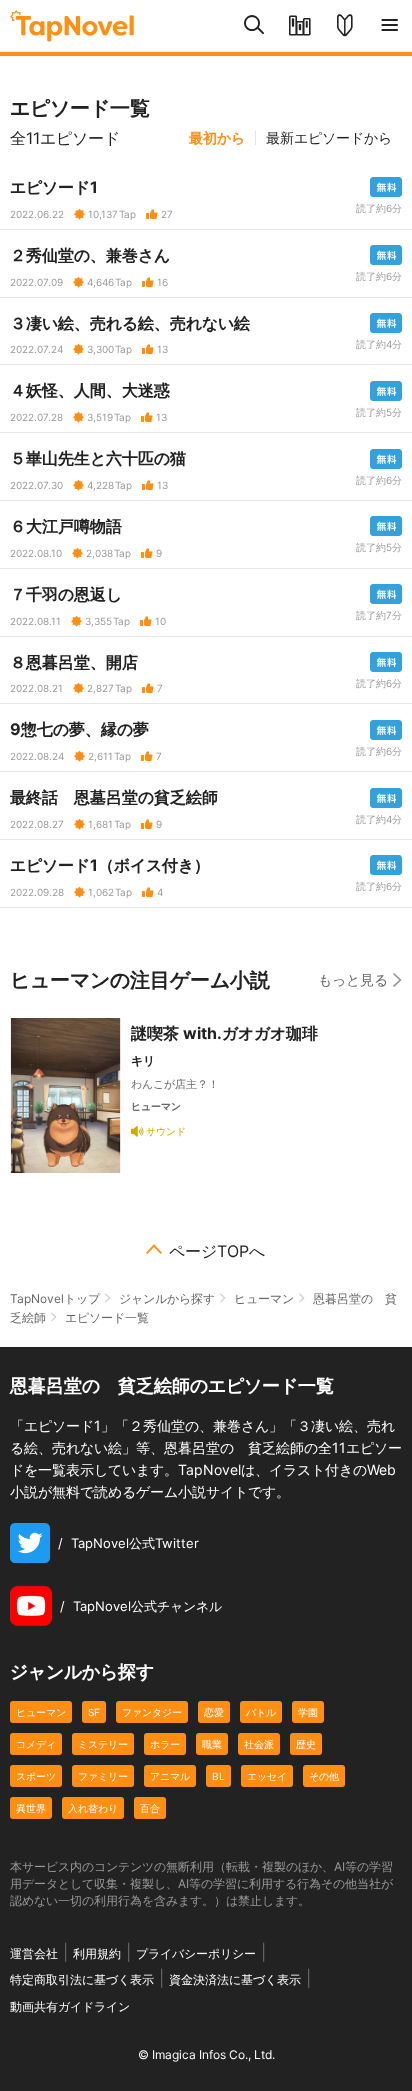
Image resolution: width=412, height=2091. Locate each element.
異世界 (31, 1808)
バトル (261, 1712)
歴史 (306, 1744)
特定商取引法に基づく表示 (82, 1979)
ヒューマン (264, 1298)
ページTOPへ (217, 1251)
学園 (308, 1712)
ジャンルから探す (167, 1298)
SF (94, 1712)
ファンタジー (152, 1712)
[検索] (254, 26)
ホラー (165, 1744)
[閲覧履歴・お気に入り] (299, 26)
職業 (212, 1744)
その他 (324, 1776)
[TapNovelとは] (344, 26)
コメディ (36, 1744)
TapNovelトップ (55, 1298)
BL (218, 1776)
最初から (217, 138)
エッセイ (267, 1776)
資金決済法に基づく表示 (235, 1979)
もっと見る (353, 979)
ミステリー (103, 1744)
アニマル (170, 1776)
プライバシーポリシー (196, 1953)
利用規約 (97, 1953)
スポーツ (36, 1776)
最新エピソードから (329, 138)
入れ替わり (93, 1808)
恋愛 (214, 1712)
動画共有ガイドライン (70, 2006)
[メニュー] (389, 26)
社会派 (259, 1744)
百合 (150, 1808)
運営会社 (34, 1953)
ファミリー (103, 1776)
